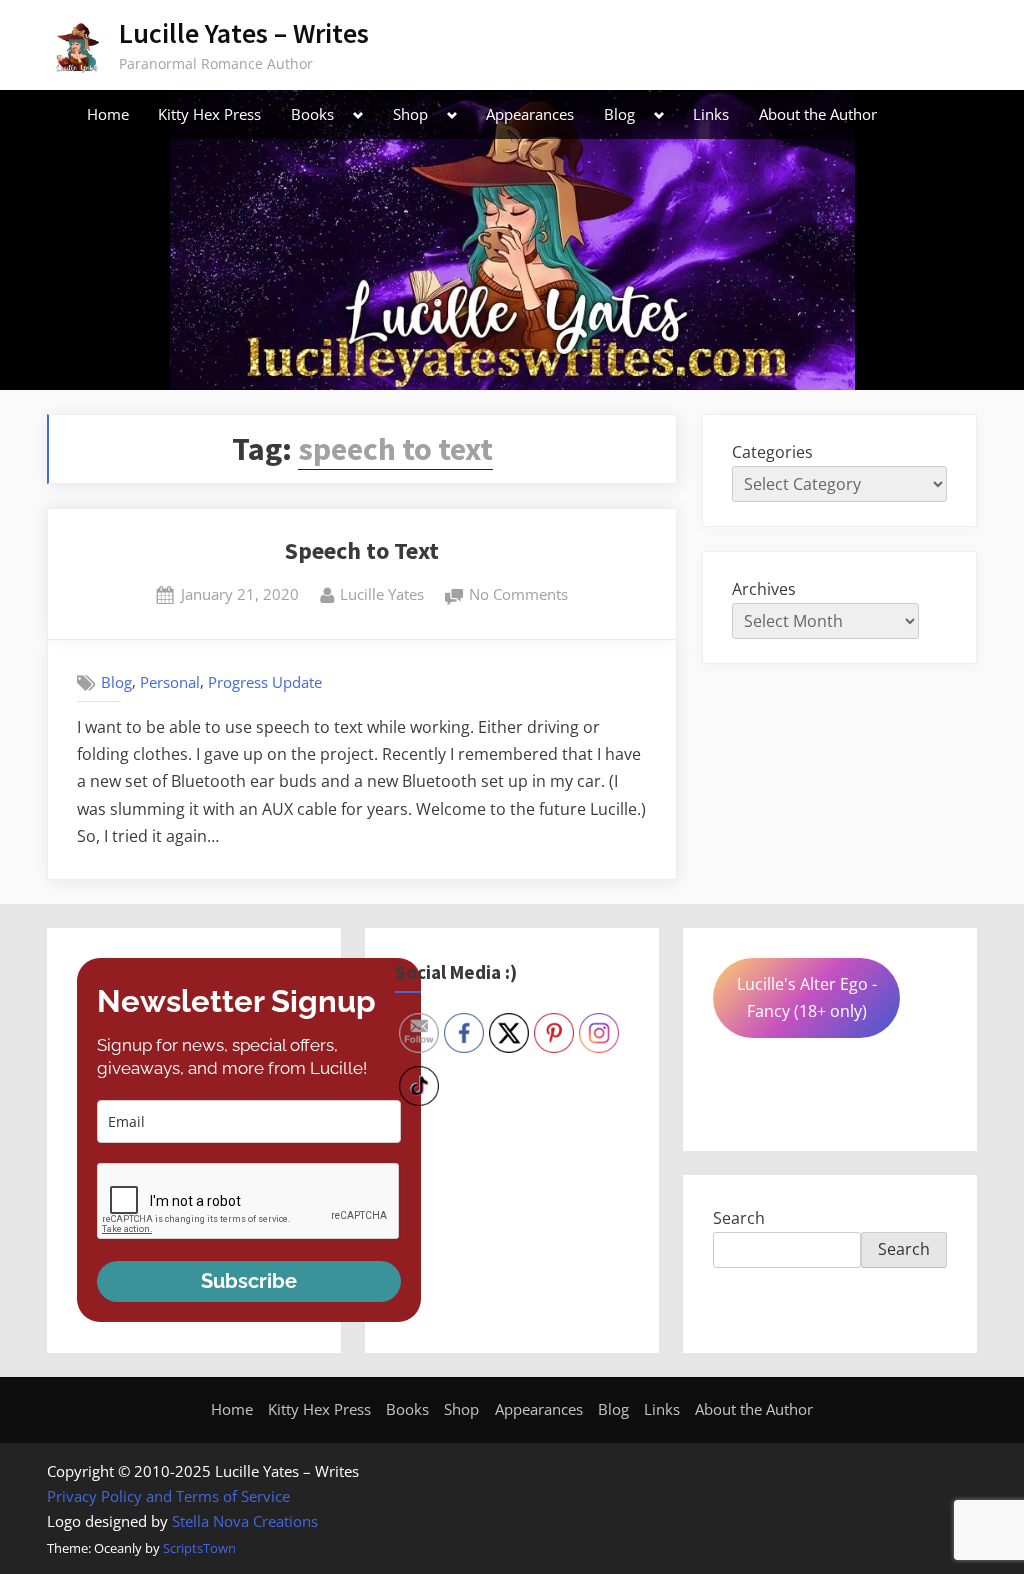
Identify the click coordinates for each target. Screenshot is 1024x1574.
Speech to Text (362, 550)
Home (108, 114)
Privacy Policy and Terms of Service (168, 1496)
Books (312, 114)
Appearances (530, 114)
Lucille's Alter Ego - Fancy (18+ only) (807, 997)
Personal (170, 682)
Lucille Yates (382, 593)
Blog (619, 114)
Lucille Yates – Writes (244, 33)
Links (711, 114)
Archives (764, 589)
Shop (410, 114)
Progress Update (265, 682)
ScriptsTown (199, 1548)
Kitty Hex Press (209, 114)
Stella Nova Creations (245, 1521)
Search (739, 1218)
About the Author (818, 114)
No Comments (518, 596)
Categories (772, 452)
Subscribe (249, 1281)
